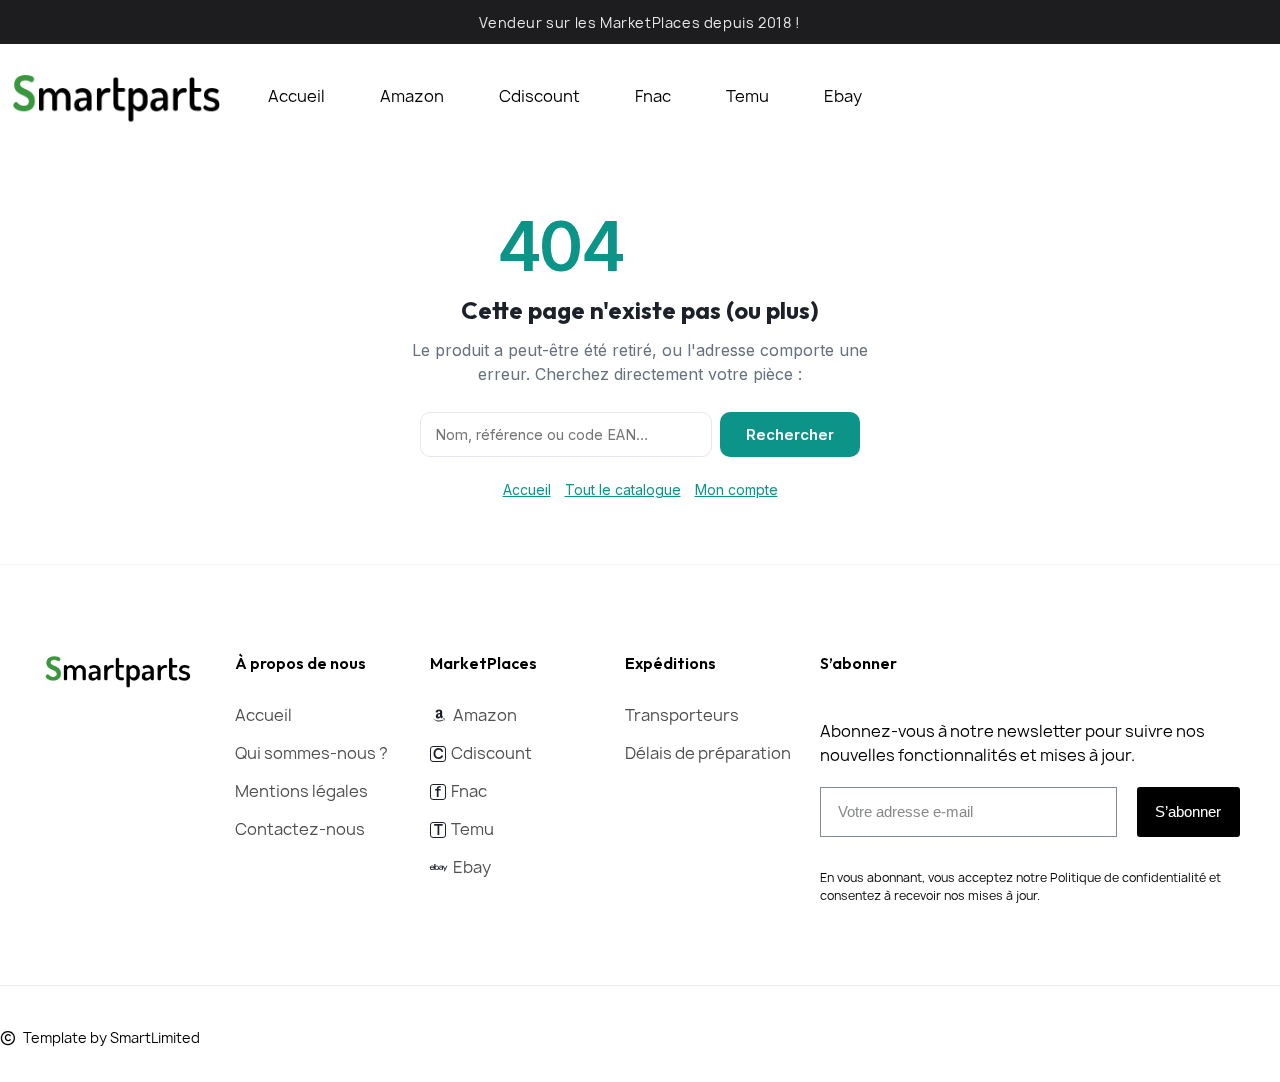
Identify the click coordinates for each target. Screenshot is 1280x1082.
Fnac (653, 96)
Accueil (296, 96)
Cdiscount (539, 96)
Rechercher (790, 434)
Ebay (843, 96)
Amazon (412, 96)
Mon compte (736, 489)
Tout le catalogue (623, 489)
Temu (747, 96)
